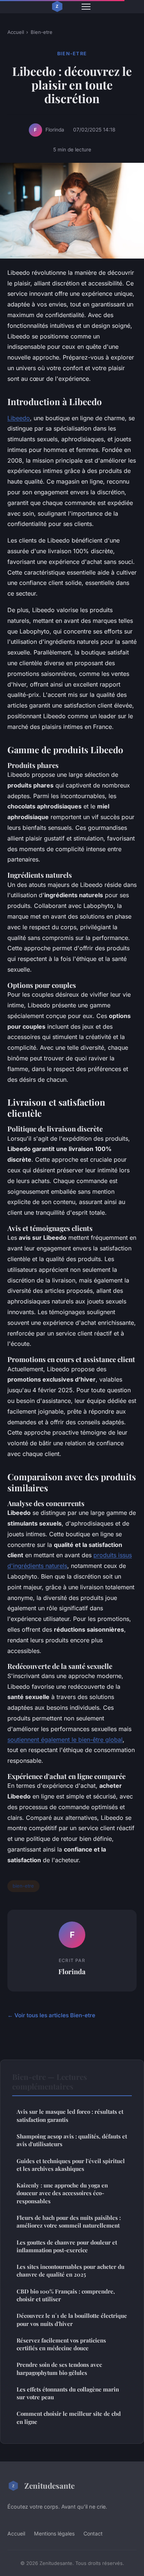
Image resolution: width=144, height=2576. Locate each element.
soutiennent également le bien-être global (65, 1740)
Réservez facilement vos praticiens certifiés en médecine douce (61, 2344)
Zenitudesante (49, 2485)
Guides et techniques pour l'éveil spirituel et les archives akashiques (71, 2165)
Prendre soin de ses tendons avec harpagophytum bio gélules (59, 2368)
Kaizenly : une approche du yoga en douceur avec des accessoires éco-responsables (62, 2193)
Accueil (16, 32)
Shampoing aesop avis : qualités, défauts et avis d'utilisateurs (72, 2140)
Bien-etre (42, 32)
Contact (93, 2533)
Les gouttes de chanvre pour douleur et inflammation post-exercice (67, 2246)
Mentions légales (54, 2533)
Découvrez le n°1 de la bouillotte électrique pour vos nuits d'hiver (72, 2319)
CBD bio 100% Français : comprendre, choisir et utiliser (66, 2295)
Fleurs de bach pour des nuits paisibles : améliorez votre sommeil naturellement (69, 2221)
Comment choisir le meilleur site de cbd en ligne (69, 2417)
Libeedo (19, 418)
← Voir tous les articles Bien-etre (51, 2015)
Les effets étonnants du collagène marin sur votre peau (68, 2393)
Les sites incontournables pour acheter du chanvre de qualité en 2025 (71, 2270)
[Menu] (86, 7)
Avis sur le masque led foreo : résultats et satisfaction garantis (70, 2115)
